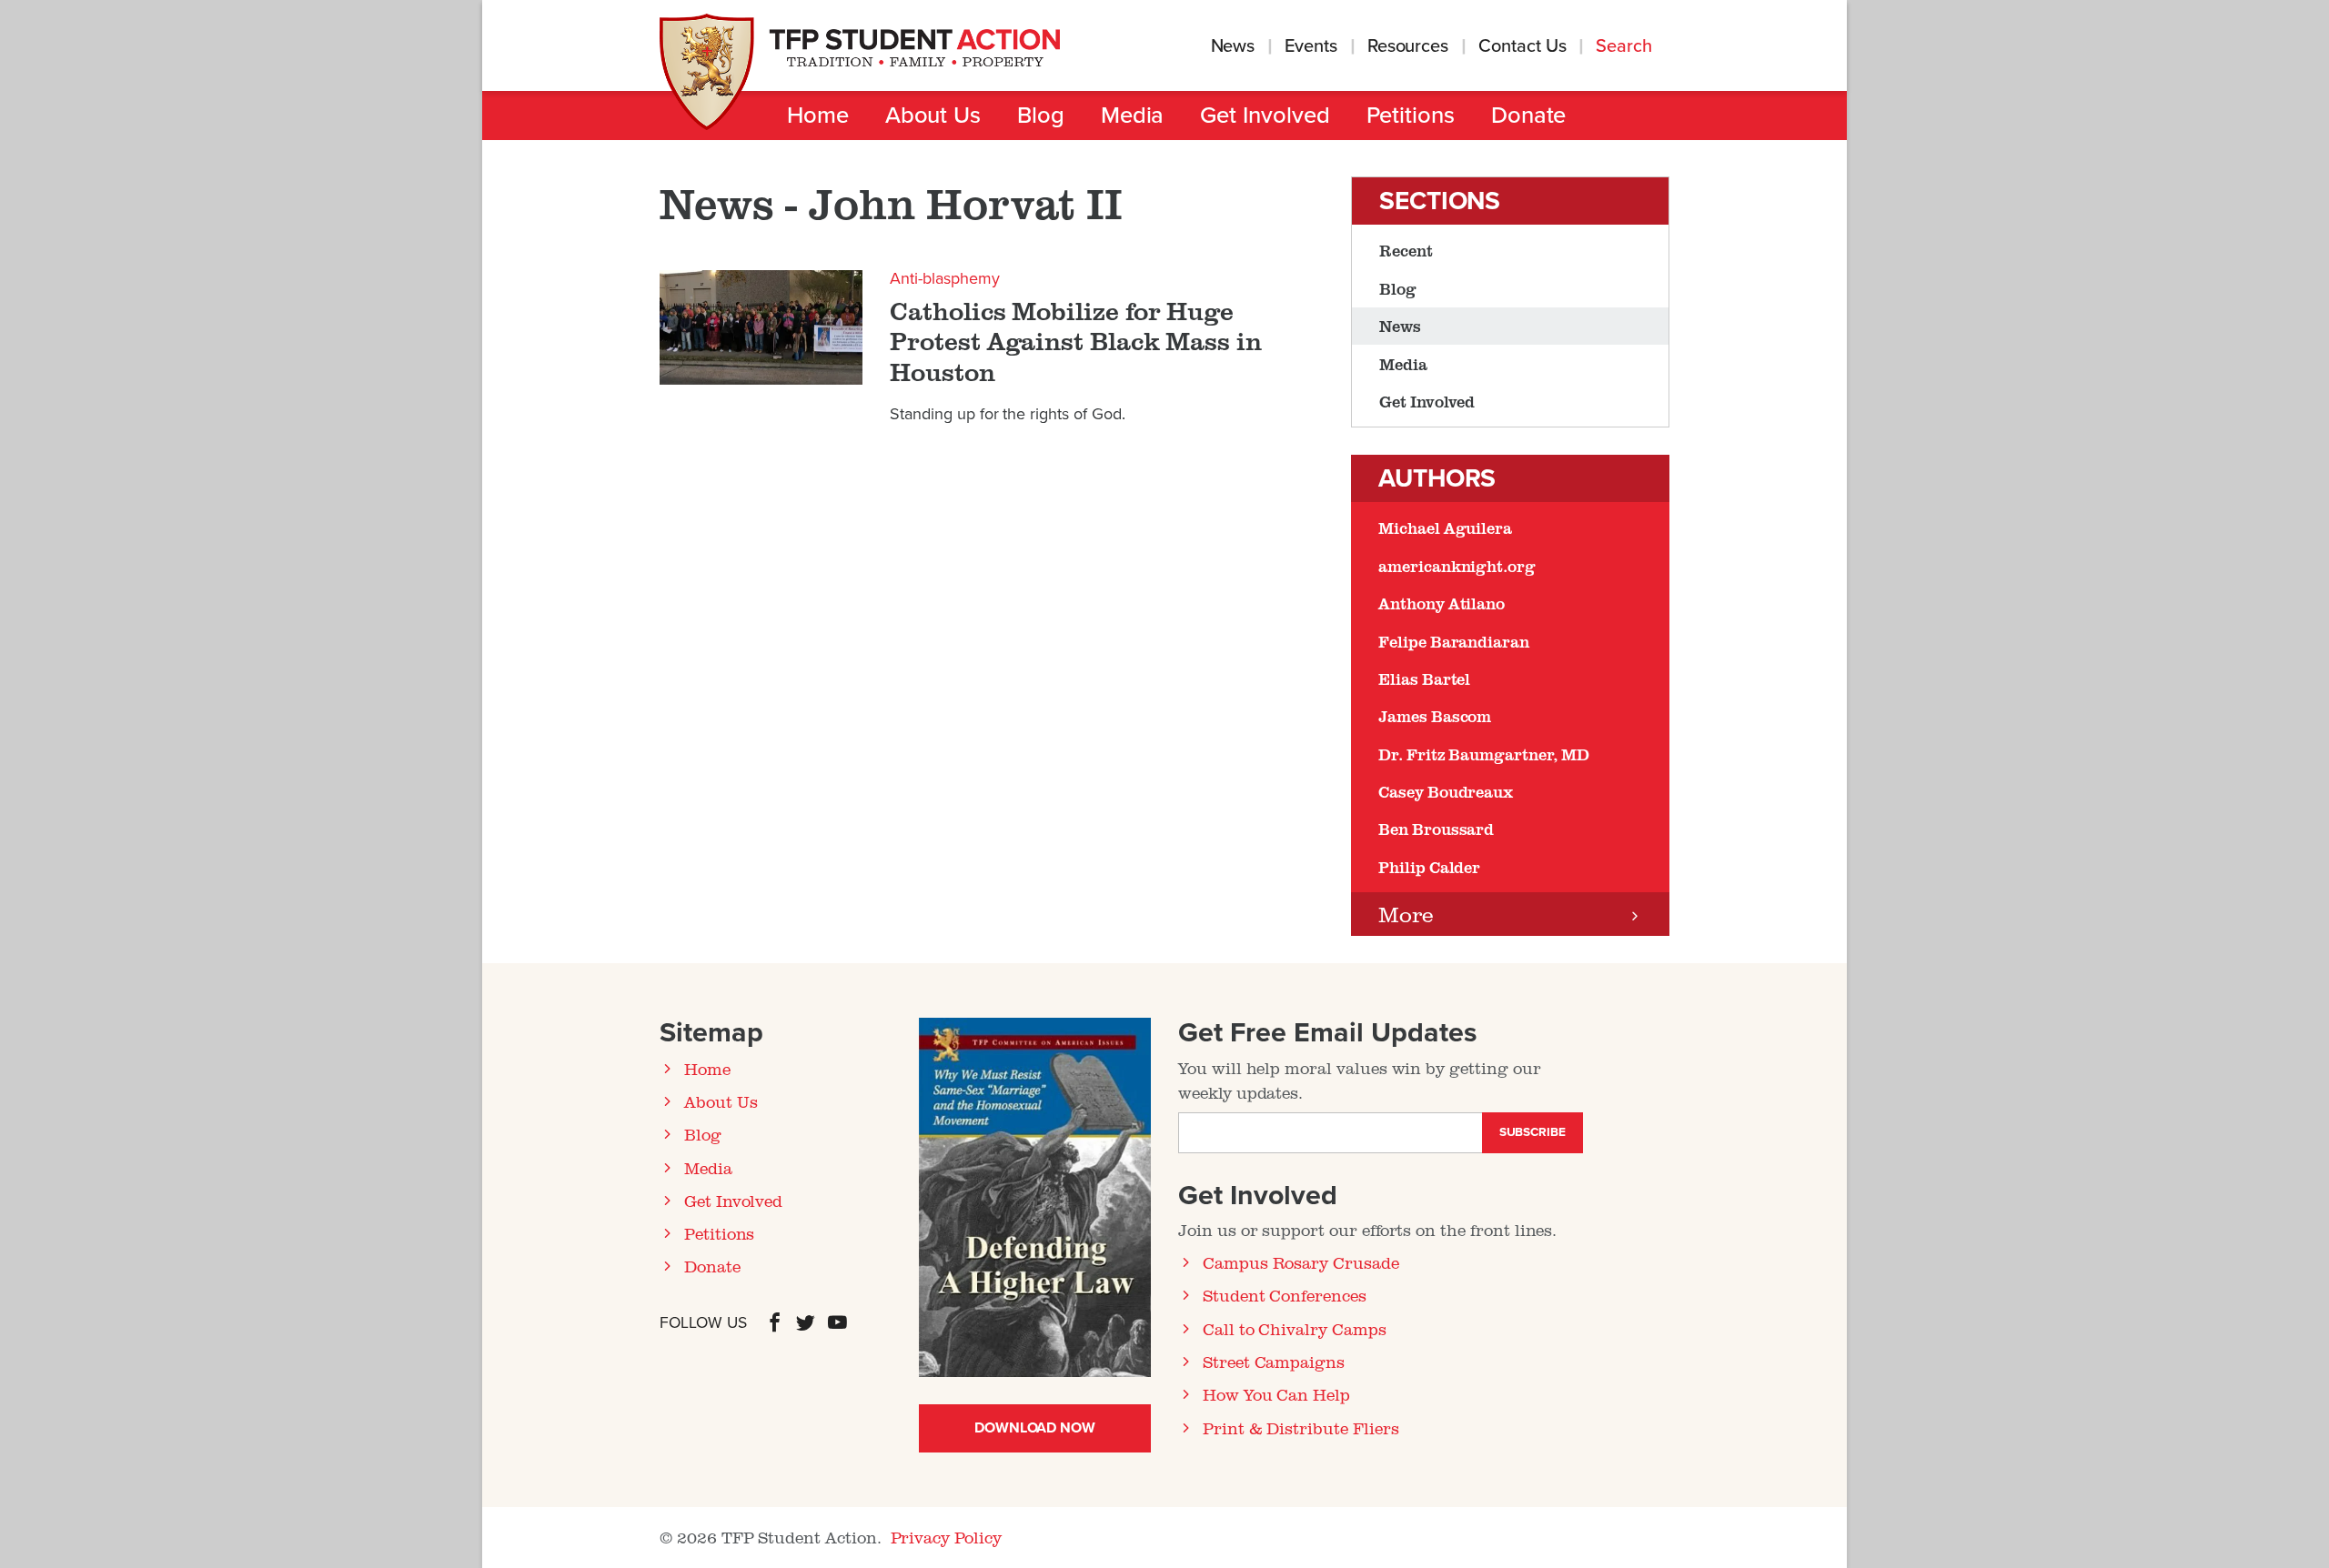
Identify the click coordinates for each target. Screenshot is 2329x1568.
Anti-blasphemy (944, 278)
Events (1311, 46)
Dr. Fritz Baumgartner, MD (1484, 754)
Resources (1408, 46)
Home (818, 116)
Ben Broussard (1436, 829)
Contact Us (1522, 46)
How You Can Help (1276, 1394)
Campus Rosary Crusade (1301, 1262)
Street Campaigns (1274, 1362)
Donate (1529, 116)
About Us (933, 116)
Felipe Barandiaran (1454, 641)
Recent (1406, 250)
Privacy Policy (946, 1537)
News (1233, 46)
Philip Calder (1429, 867)
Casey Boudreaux (1446, 791)
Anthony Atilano (1442, 603)
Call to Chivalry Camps (1295, 1329)
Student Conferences (1285, 1295)
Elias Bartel (1424, 678)
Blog (1041, 116)
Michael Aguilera (1445, 528)
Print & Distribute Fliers (1301, 1428)
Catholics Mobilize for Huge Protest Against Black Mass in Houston (1076, 342)
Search (1626, 46)
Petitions (1411, 116)
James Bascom (1435, 716)
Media (1133, 116)
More (1406, 914)
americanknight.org (1457, 566)
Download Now (1035, 1428)
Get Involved (1265, 116)
